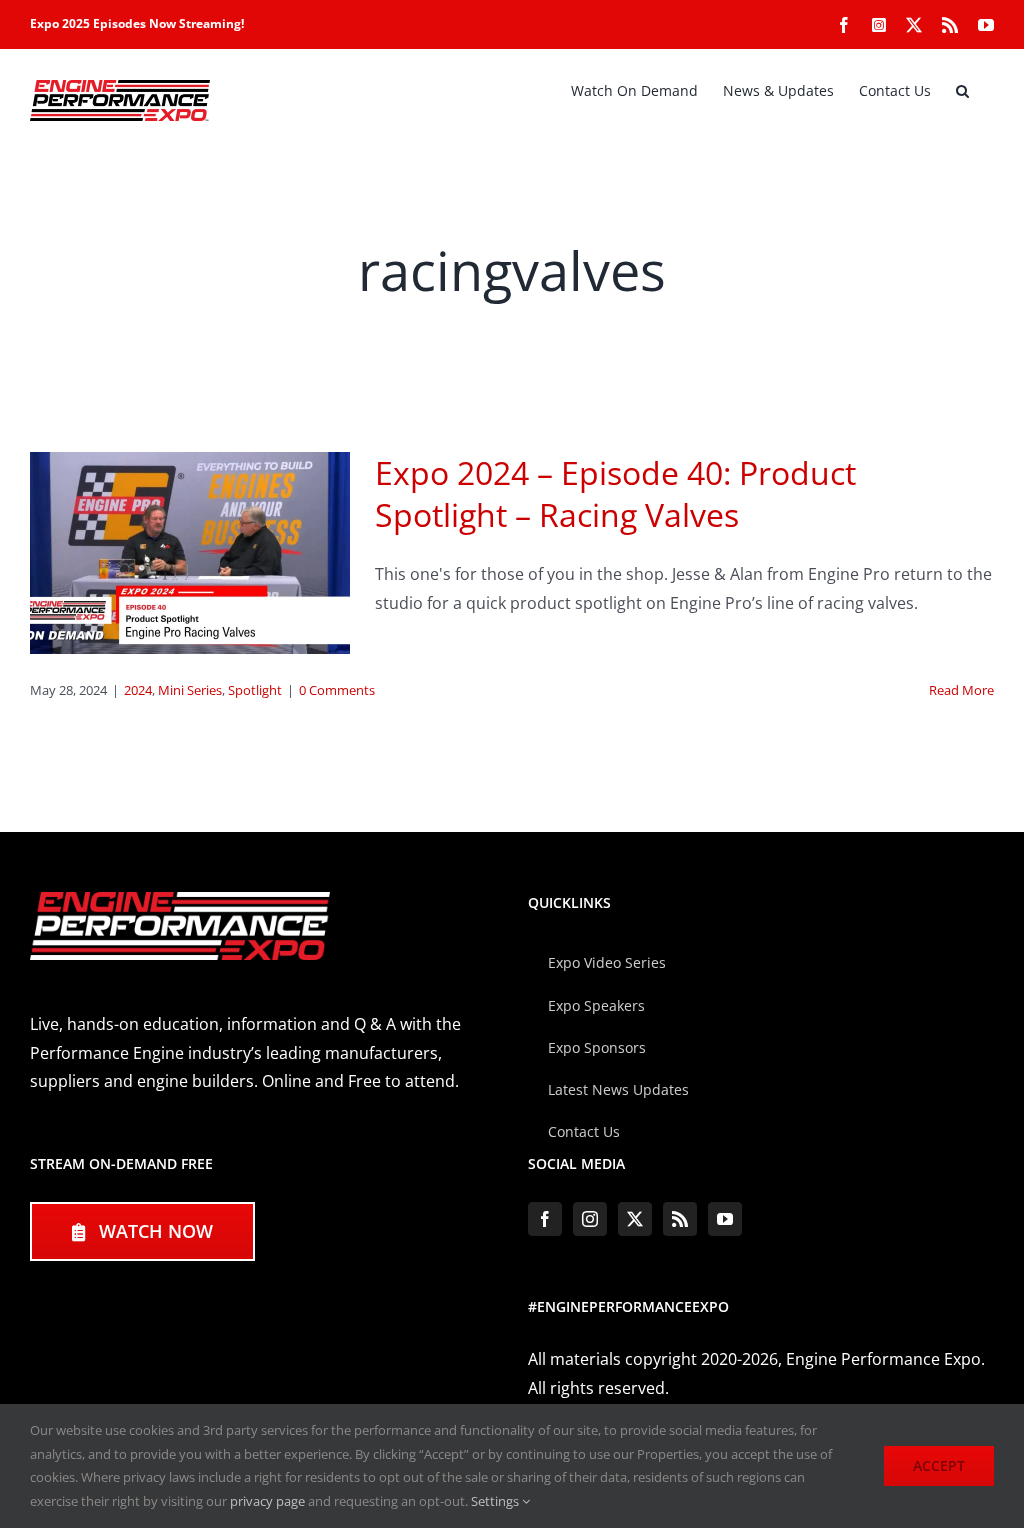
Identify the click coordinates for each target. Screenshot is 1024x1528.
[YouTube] (725, 1219)
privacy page (267, 1501)
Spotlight (255, 690)
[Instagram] (590, 1219)
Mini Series (190, 690)
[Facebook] (545, 1219)
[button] (962, 91)
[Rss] (680, 1219)
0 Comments (337, 690)
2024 (138, 690)
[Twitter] (635, 1219)
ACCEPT (939, 1465)
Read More (961, 690)
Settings (496, 1501)
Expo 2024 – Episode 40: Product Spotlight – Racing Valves (615, 493)
